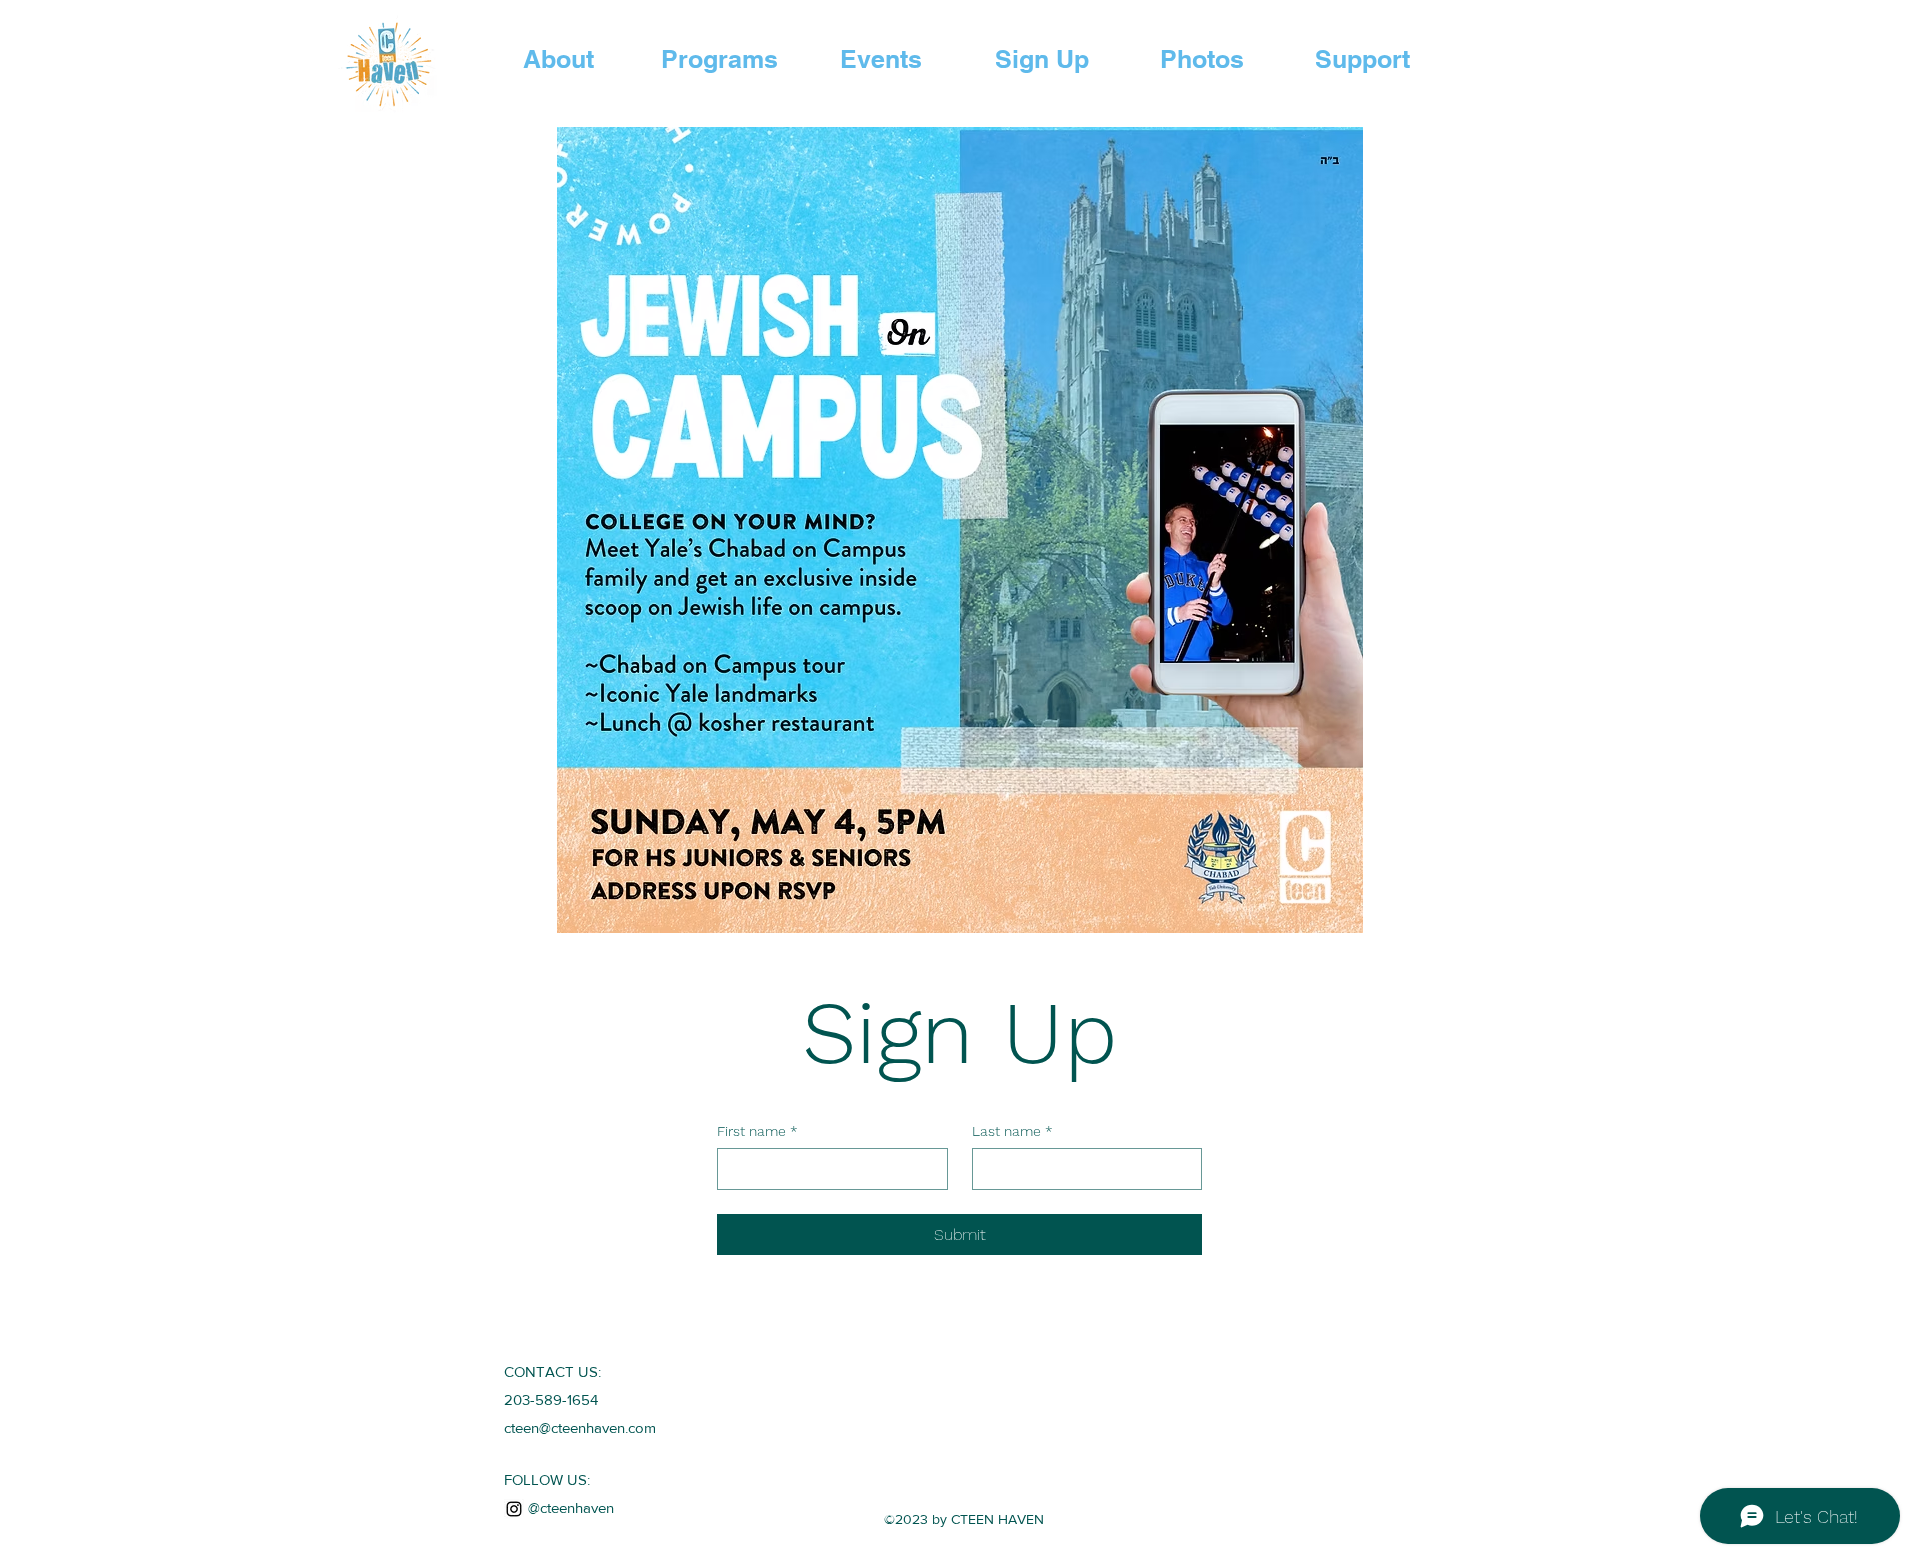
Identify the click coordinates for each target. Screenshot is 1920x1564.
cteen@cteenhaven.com (580, 1427)
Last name (1012, 1131)
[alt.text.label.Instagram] (514, 1509)
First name (757, 1131)
